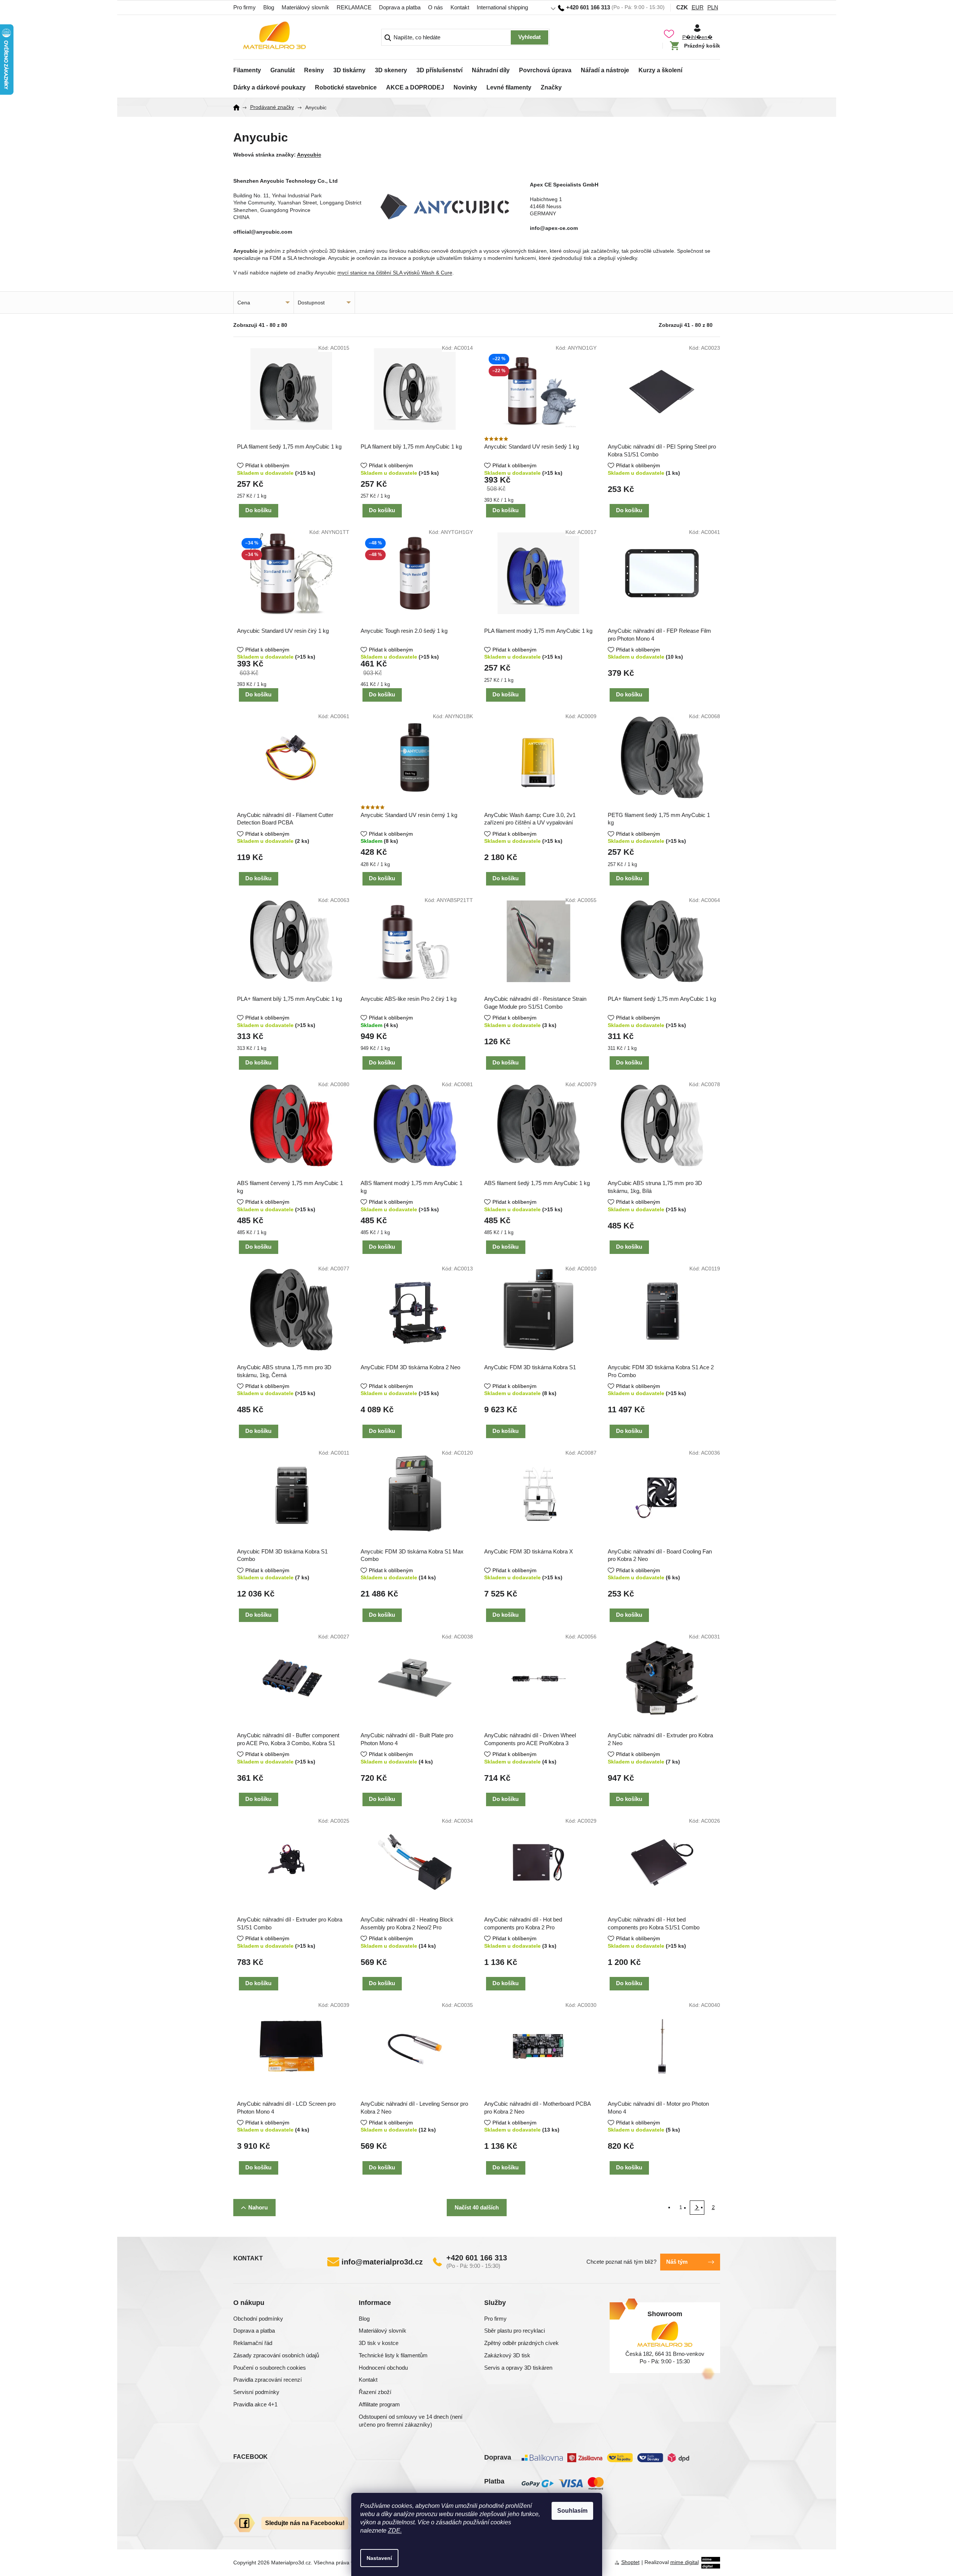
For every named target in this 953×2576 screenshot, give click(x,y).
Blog (269, 7)
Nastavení (379, 2558)
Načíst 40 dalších (477, 2207)
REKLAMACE (354, 7)
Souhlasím (572, 2511)
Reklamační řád (253, 2343)
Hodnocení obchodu (383, 2368)
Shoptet (630, 2562)
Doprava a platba (400, 7)
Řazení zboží (375, 2392)
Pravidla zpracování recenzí (268, 2380)
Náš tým (677, 2262)
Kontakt (460, 7)
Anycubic (309, 155)
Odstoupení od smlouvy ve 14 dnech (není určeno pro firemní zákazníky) (411, 2421)
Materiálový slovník (305, 7)
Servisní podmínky (256, 2392)
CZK (682, 7)
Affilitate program (379, 2404)
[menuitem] (247, 68)
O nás (435, 7)
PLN (713, 7)
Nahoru (258, 2207)
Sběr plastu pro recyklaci (515, 2331)
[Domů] (239, 107)
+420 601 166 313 (477, 2258)
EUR (698, 7)
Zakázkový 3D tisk (507, 2355)
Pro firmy (245, 7)
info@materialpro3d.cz (382, 2262)
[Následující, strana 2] (697, 2208)
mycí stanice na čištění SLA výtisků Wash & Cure (395, 273)
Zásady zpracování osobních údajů (276, 2355)
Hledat (529, 37)
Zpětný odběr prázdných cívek (521, 2343)
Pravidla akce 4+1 (255, 2404)
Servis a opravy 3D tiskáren (518, 2368)
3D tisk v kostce (379, 2343)
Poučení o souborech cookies (270, 2368)
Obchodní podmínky (258, 2319)
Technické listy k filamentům (393, 2355)
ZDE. (395, 2531)
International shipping (502, 7)
